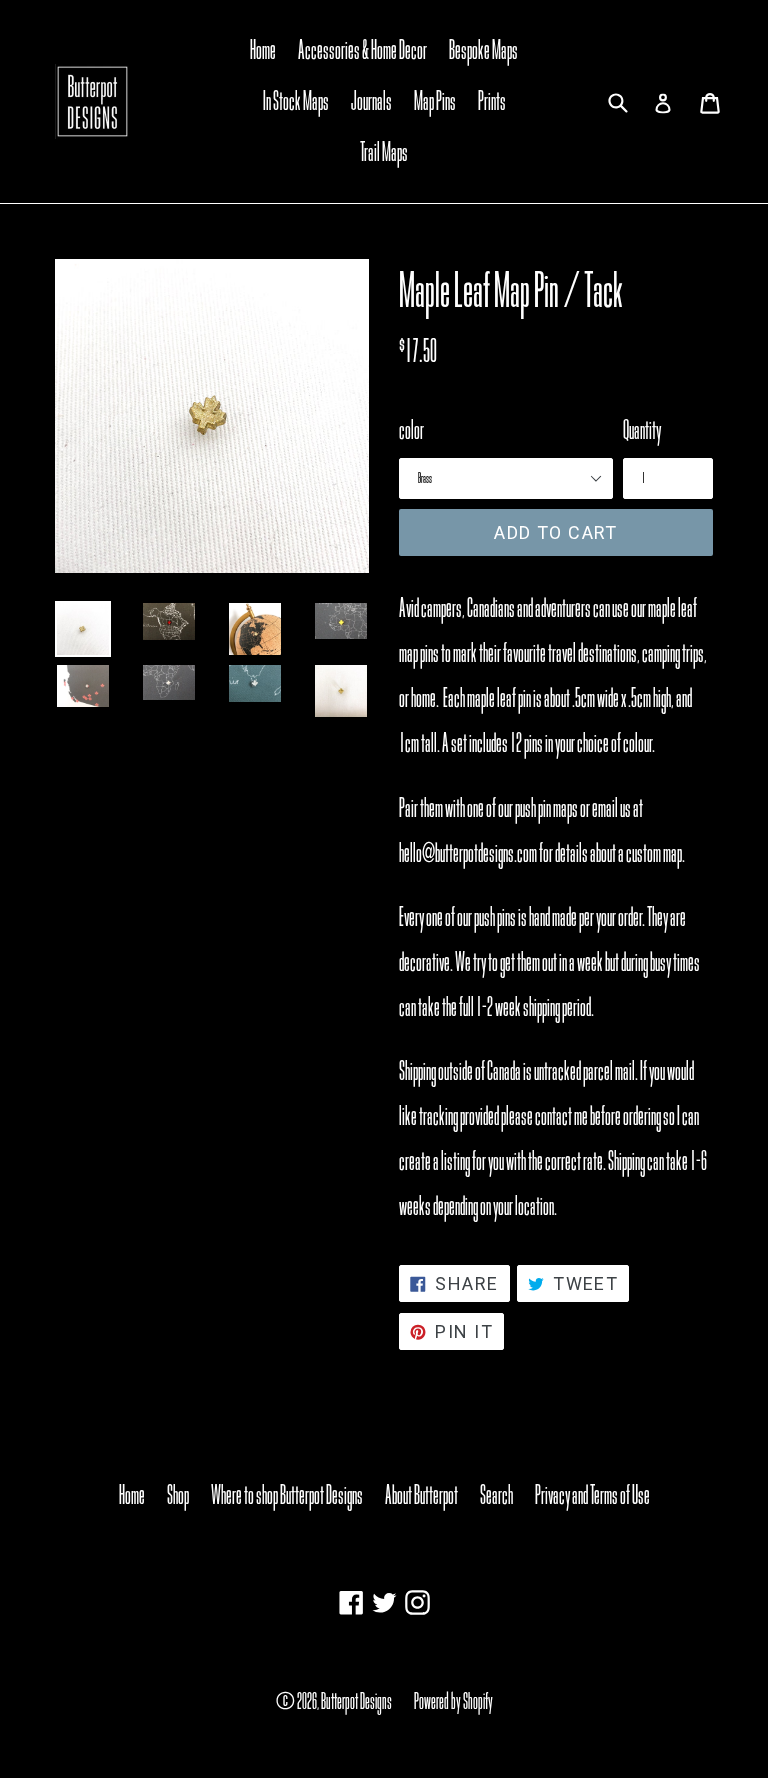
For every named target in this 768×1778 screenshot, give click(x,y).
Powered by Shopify (453, 1701)
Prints (492, 101)
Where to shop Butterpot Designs (287, 1495)
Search (496, 1495)
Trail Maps (384, 152)
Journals (371, 101)
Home (263, 50)
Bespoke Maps (483, 50)
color (411, 430)
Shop (178, 1495)
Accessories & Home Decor (362, 50)
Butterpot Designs (356, 1701)
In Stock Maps (296, 101)
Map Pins (435, 101)
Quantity (642, 430)
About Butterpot (421, 1495)
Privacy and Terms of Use (592, 1495)
